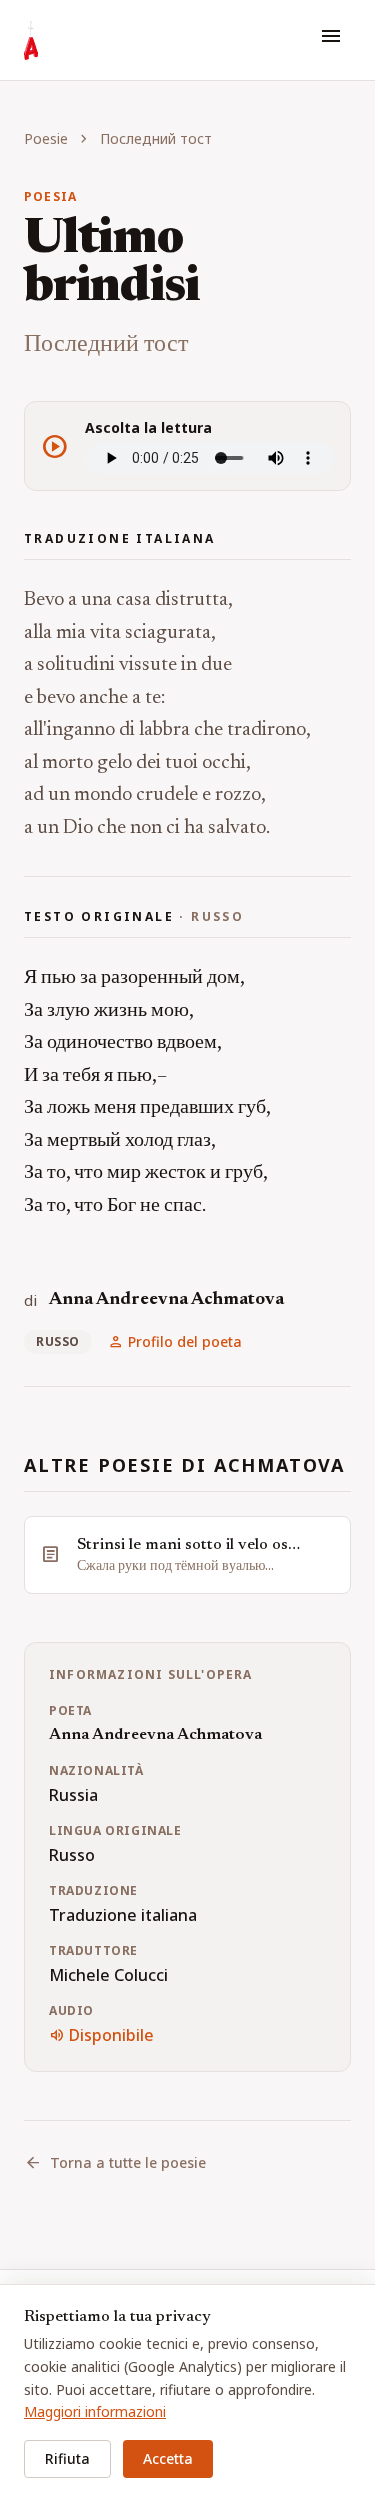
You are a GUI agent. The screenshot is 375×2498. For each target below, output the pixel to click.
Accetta (168, 2458)
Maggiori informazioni (95, 2411)
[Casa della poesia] (31, 40)
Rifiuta (67, 2458)
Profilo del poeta (175, 1342)
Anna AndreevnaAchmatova (166, 1300)
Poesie (46, 138)
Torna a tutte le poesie (115, 2163)
